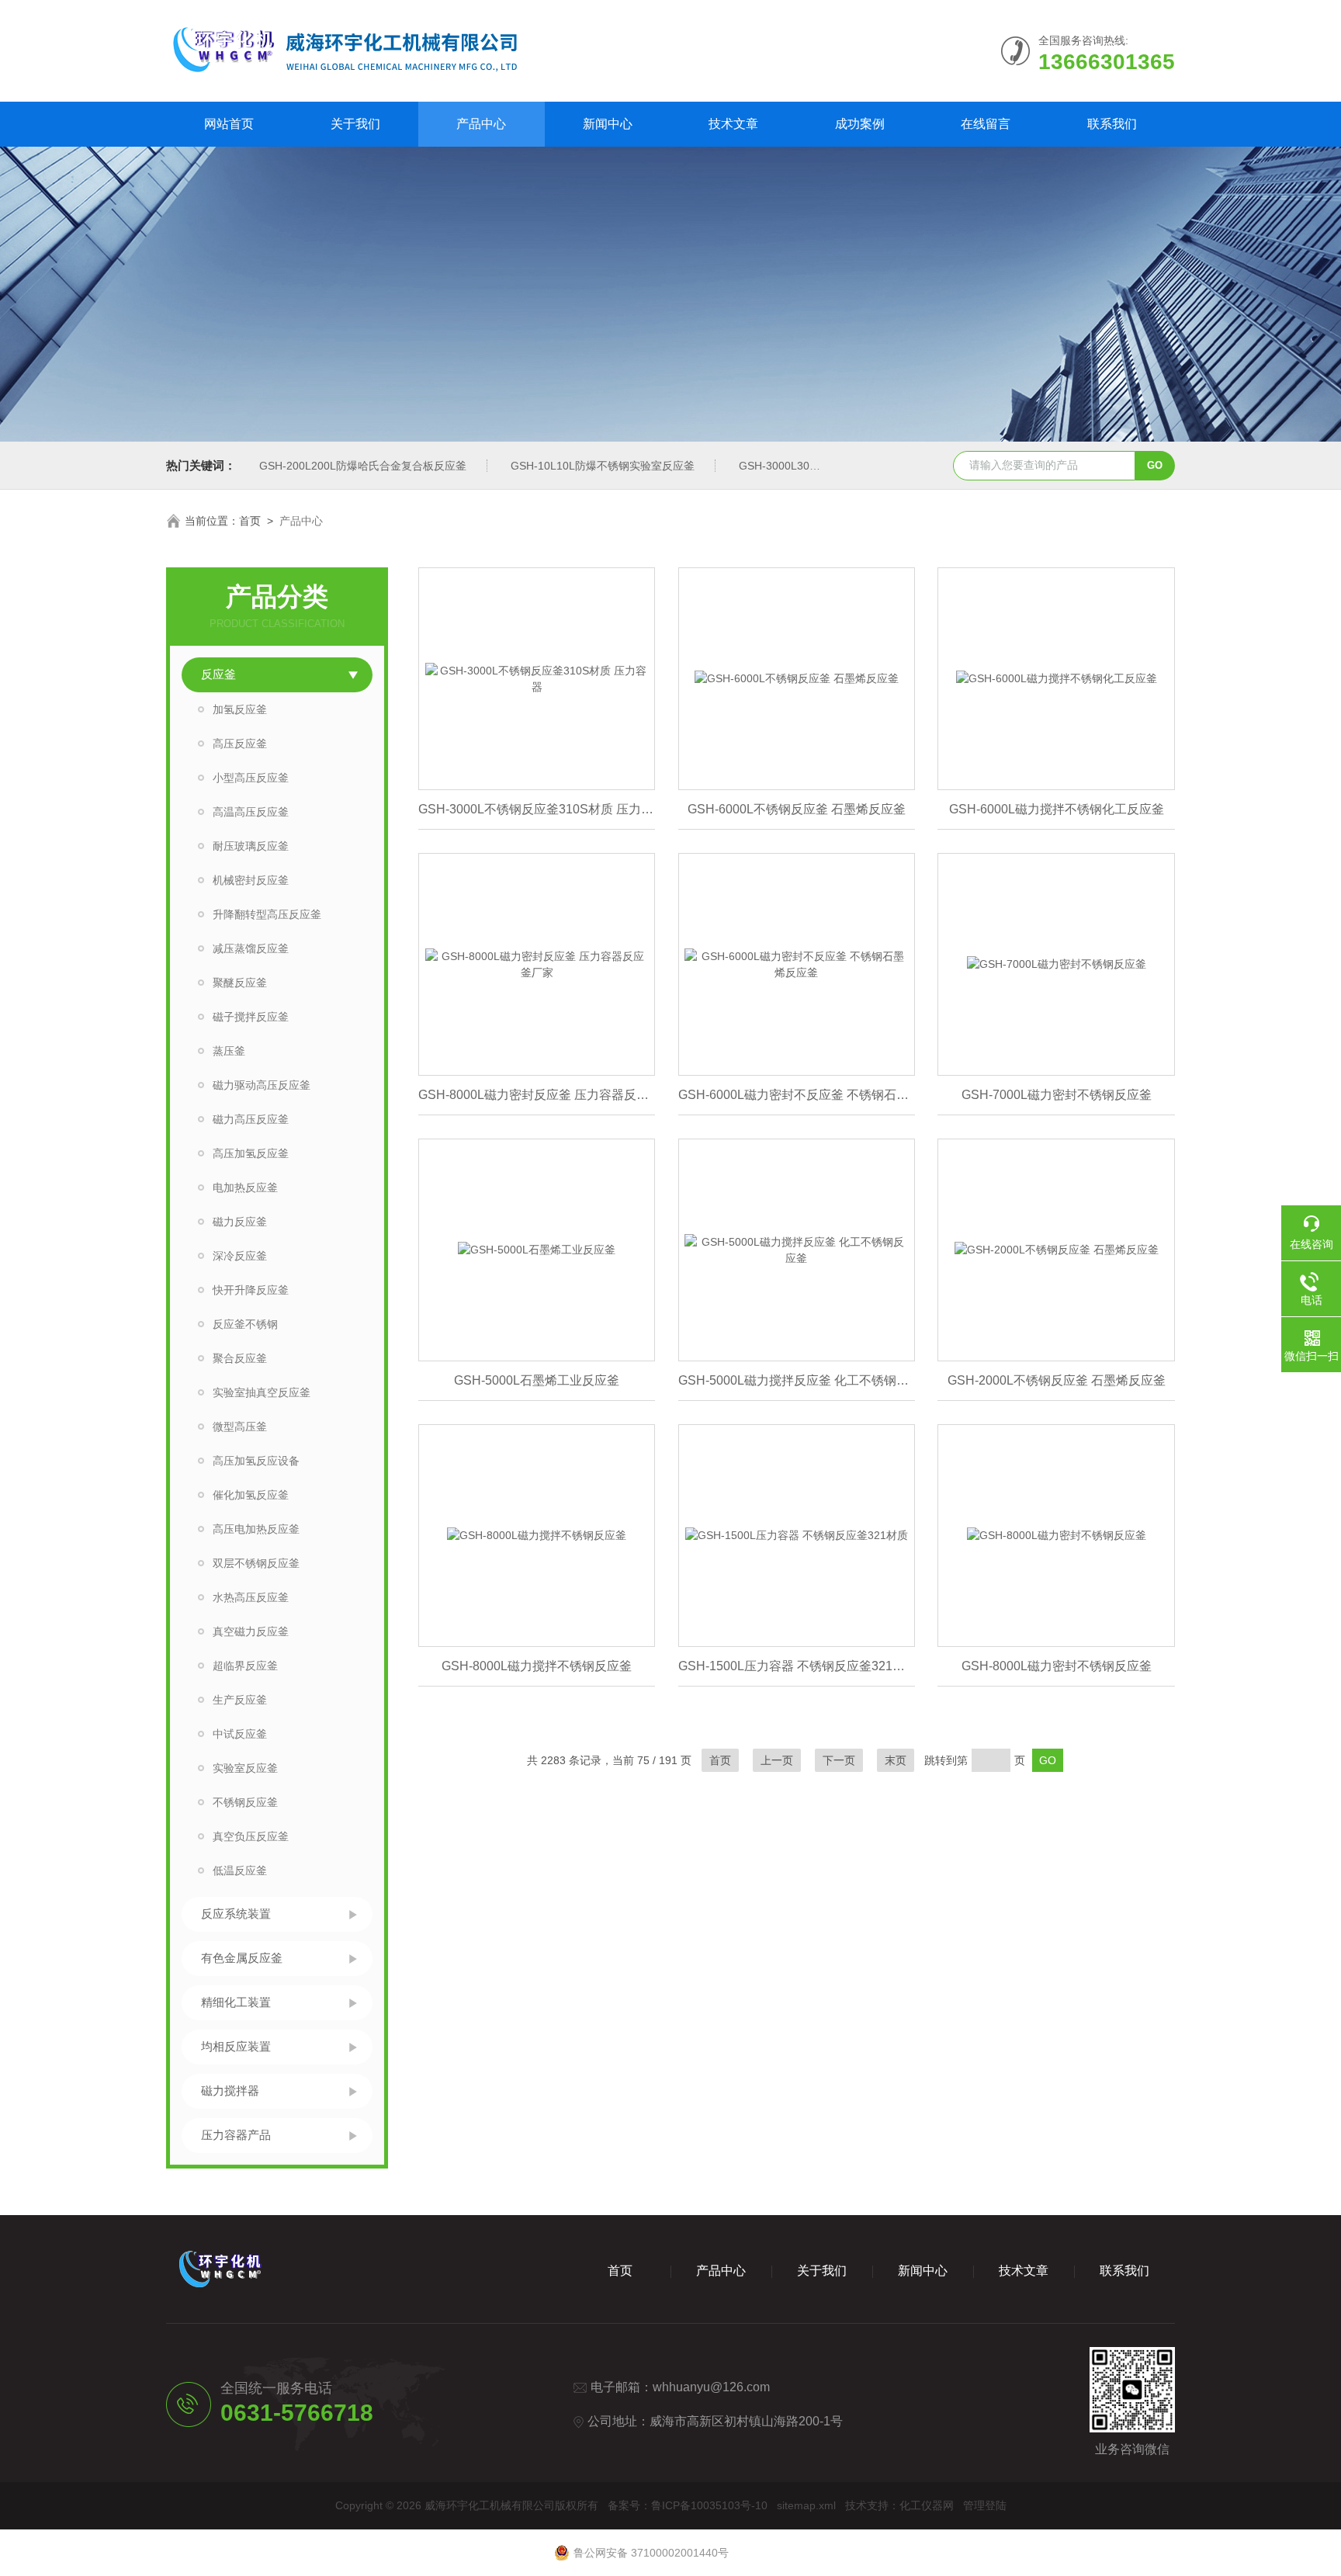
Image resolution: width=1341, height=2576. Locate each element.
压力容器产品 (236, 2135)
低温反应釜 (240, 1870)
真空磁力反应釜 (251, 1631)
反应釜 (218, 674)
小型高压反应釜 (251, 778)
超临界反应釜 (245, 1666)
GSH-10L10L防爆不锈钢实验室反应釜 (603, 466)
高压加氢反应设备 (256, 1461)
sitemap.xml (806, 2505)
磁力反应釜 (240, 1222)
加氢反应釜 (240, 709)
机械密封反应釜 (251, 880)
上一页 (777, 1760)
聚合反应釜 (240, 1358)
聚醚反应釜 (240, 983)
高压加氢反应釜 (251, 1153)
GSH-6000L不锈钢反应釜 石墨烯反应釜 (797, 809)
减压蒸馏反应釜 (251, 948)
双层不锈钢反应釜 (256, 1563)
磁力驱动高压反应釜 (262, 1085)
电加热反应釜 (245, 1187)
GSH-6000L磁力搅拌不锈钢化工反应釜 (1057, 809)
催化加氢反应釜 (251, 1495)
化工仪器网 (927, 2505)
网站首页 (229, 124)
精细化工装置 (236, 2002)
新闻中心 (608, 124)
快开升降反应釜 (251, 1290)
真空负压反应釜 (251, 1836)
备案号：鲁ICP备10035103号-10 (688, 2505)
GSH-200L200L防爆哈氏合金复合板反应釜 (363, 466)
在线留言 (986, 124)
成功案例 (860, 124)
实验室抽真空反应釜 (262, 1392)
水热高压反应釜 (251, 1597)
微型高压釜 (240, 1427)
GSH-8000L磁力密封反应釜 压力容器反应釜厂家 (537, 1095)
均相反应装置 (236, 2046)
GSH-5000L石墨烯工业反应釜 (537, 1380)
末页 (896, 1760)
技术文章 (733, 124)
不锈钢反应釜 (245, 1802)
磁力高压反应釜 (251, 1119)
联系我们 (1112, 124)
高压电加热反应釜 (256, 1529)
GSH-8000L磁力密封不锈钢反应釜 (1057, 1666)
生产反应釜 (240, 1700)
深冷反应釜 (240, 1256)
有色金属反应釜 (242, 1958)
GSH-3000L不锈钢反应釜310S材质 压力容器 (537, 809)
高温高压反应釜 (251, 812)
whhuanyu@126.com (711, 2387)
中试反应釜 (240, 1734)
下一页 (839, 1760)
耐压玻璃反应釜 (251, 846)
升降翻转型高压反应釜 (267, 914)
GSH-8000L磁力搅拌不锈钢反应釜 (537, 1666)
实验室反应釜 (245, 1768)
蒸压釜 (229, 1051)
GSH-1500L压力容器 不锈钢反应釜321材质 (797, 1666)
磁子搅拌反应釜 (251, 1017)
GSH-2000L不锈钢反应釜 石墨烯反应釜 (1057, 1380)
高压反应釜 (240, 744)
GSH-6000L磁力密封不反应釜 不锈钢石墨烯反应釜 (797, 1095)
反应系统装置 (236, 1914)
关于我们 (355, 124)
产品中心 (481, 124)
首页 (250, 521)
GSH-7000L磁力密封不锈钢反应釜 (1057, 1095)
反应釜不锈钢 (245, 1324)
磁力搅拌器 (230, 2091)
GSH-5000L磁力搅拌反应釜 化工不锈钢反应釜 (797, 1380)
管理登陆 (985, 2505)
